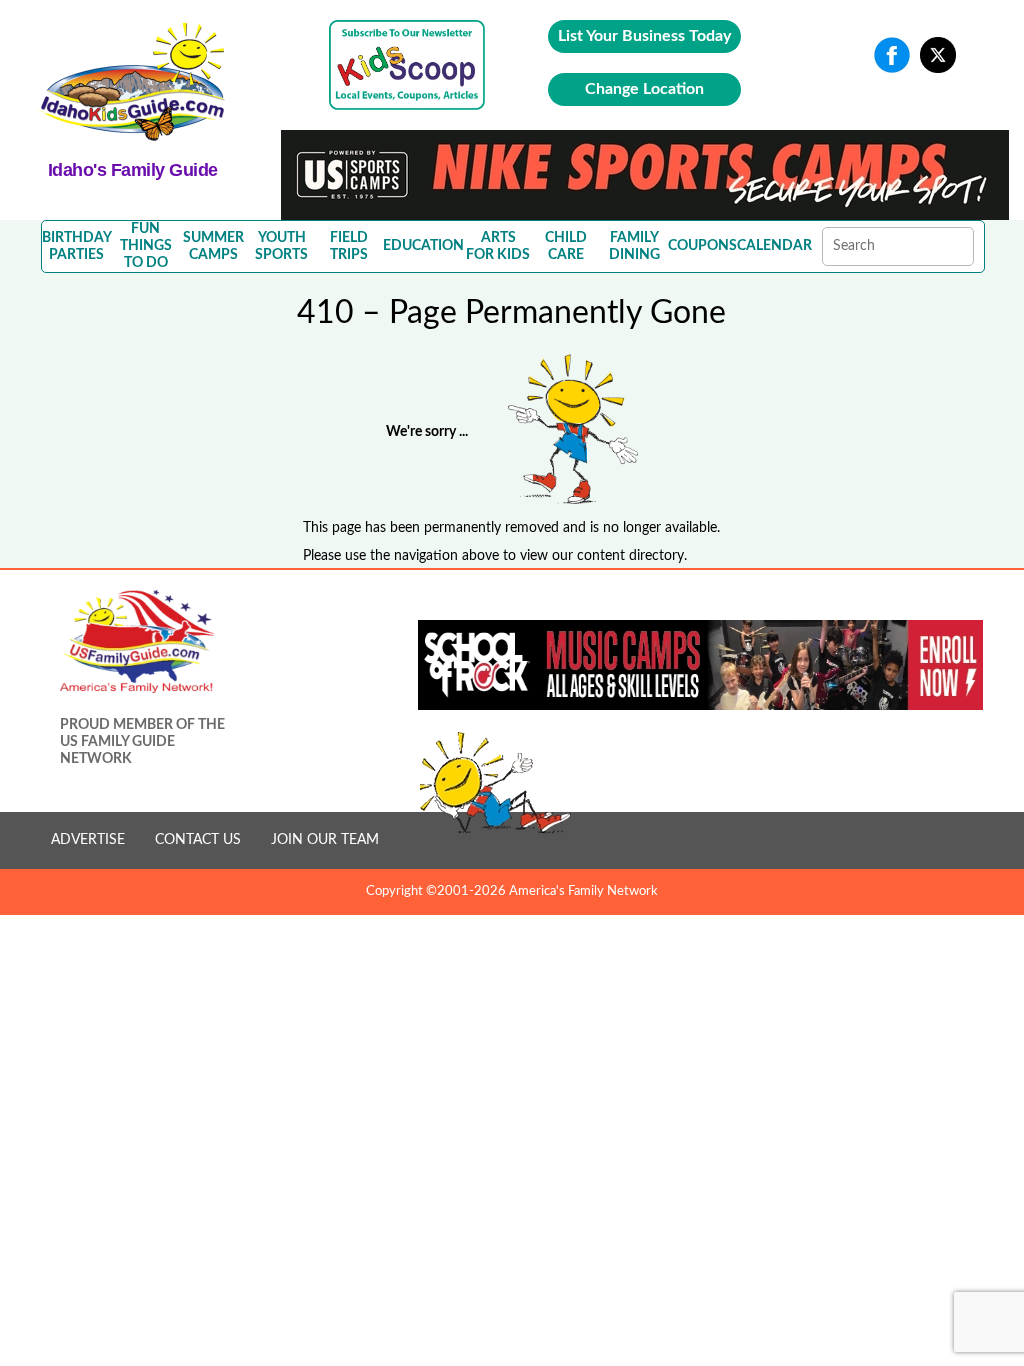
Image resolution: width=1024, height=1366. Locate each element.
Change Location (644, 89)
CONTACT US (198, 840)
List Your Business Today (644, 36)
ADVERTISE (88, 840)
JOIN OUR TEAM (325, 840)
